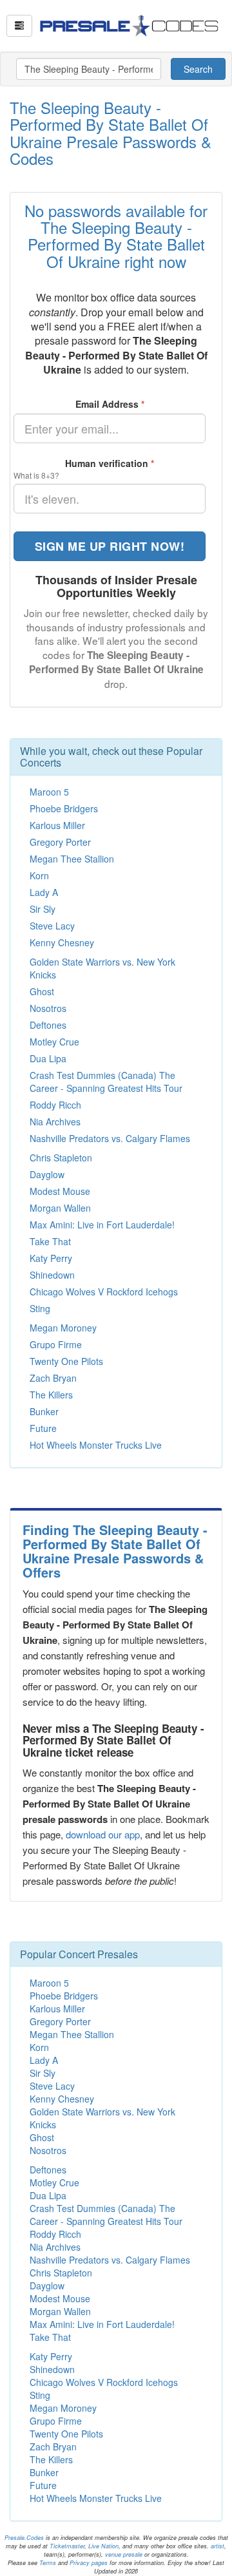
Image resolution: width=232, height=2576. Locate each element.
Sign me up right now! (110, 546)
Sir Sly (43, 909)
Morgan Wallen (60, 1208)
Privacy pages (89, 2563)
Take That (50, 1241)
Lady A (44, 892)
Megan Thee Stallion (72, 859)
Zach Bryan (53, 1378)
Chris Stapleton (61, 1158)
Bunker (44, 1411)
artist (217, 2546)
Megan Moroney (63, 1328)
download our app (103, 1834)
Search (198, 69)
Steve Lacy (52, 926)
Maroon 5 (49, 792)
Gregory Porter (60, 842)
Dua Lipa (48, 1058)
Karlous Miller (57, 825)
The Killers (51, 1395)
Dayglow (47, 1174)
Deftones (48, 1025)
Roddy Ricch (55, 1105)
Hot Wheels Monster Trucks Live (96, 1445)
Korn (39, 875)
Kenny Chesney (62, 942)
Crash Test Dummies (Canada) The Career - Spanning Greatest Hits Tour (106, 1082)
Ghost (42, 991)
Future (43, 1428)
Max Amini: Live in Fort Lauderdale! (102, 1225)
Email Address (110, 404)
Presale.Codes (24, 2538)
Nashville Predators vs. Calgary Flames (110, 1138)
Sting (40, 1308)
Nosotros (48, 1008)
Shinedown (52, 1275)
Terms (48, 2563)
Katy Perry (51, 1258)
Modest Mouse (60, 1191)
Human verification (110, 463)
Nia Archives (55, 1121)
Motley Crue (54, 1042)
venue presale (124, 2554)
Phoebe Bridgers (64, 808)
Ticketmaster (67, 2546)
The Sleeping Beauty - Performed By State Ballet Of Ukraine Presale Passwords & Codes (111, 133)
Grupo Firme (56, 1344)
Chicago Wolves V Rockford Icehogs (104, 1292)
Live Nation (103, 2546)
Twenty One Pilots (66, 1361)
